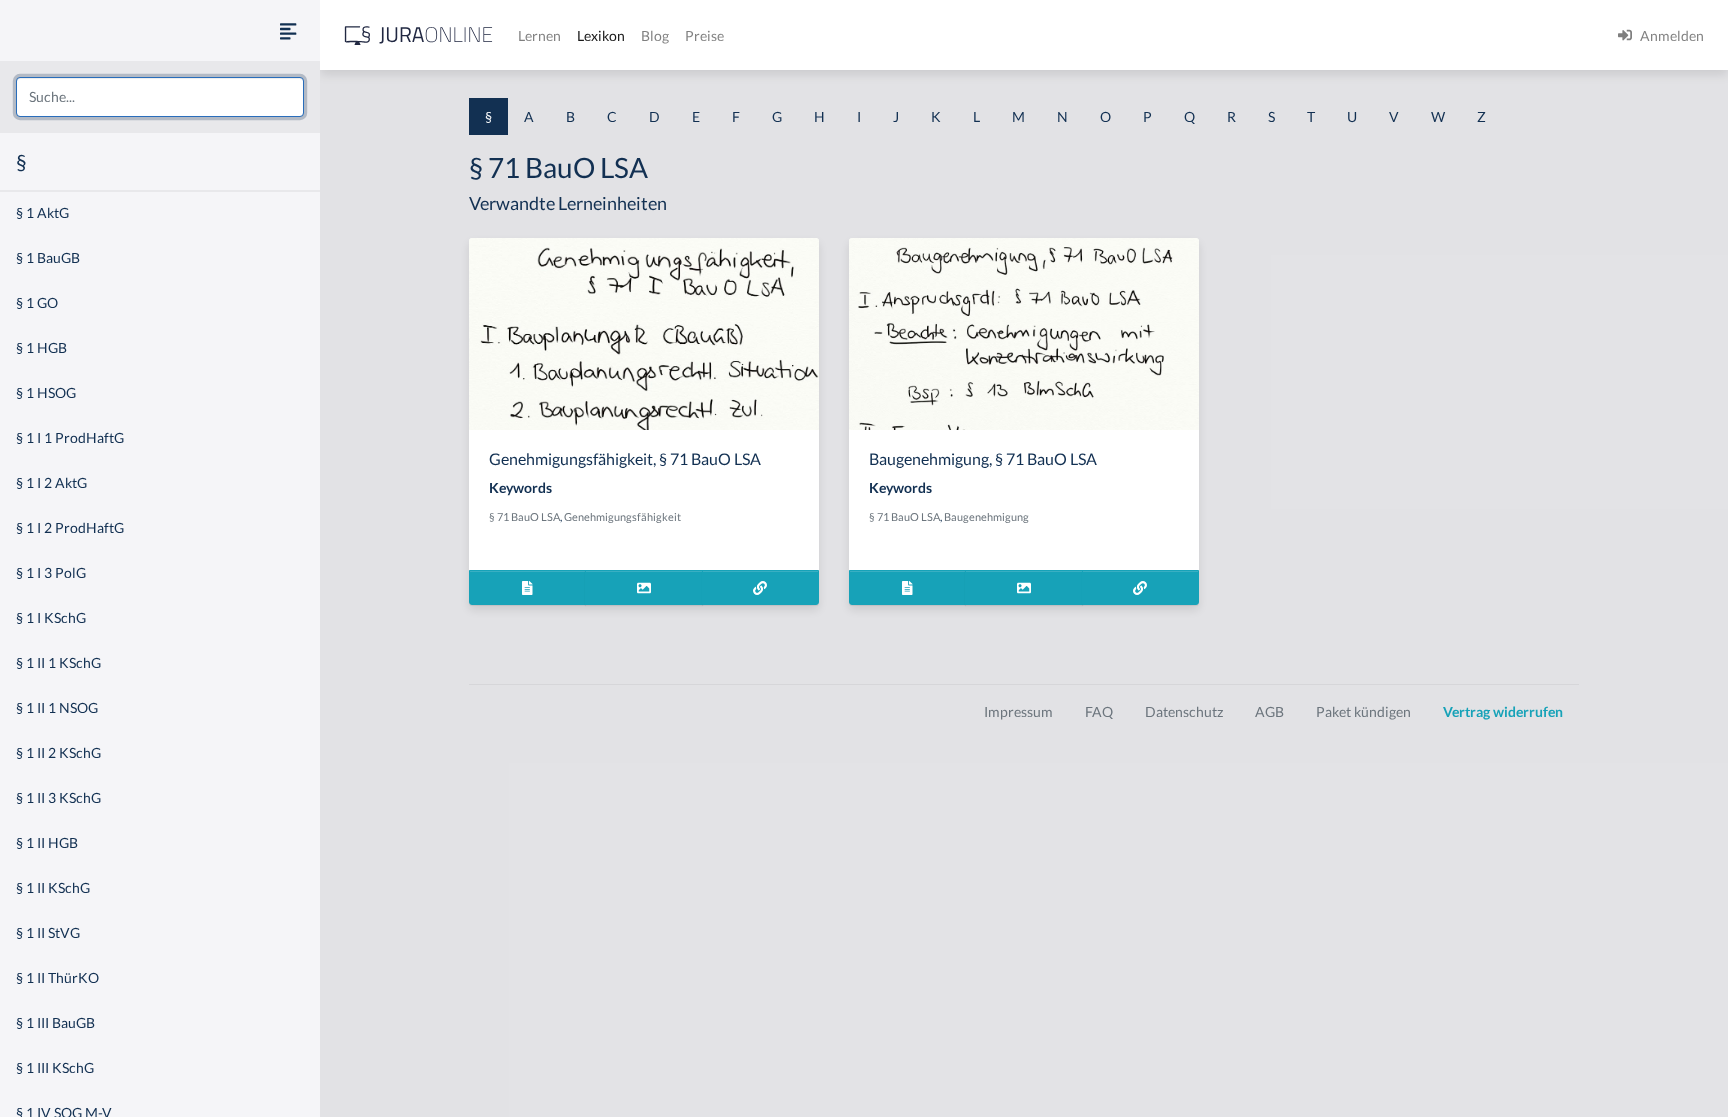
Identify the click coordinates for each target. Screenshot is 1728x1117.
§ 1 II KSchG (53, 887)
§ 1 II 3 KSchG (58, 797)
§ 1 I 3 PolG (51, 572)
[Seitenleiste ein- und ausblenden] (288, 30)
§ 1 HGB (41, 347)
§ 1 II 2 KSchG (58, 752)
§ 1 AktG (42, 212)
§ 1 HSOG (46, 392)
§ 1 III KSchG (55, 1067)
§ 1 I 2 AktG (51, 482)
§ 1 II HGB (47, 842)
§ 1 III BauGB (55, 1022)
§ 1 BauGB (48, 257)
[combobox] (160, 97)
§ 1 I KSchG (51, 617)
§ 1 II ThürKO (57, 977)
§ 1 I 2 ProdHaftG (70, 527)
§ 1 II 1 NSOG (57, 707)
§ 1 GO (37, 302)
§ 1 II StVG (48, 932)
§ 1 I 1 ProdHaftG (70, 437)
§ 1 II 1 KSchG (58, 662)
